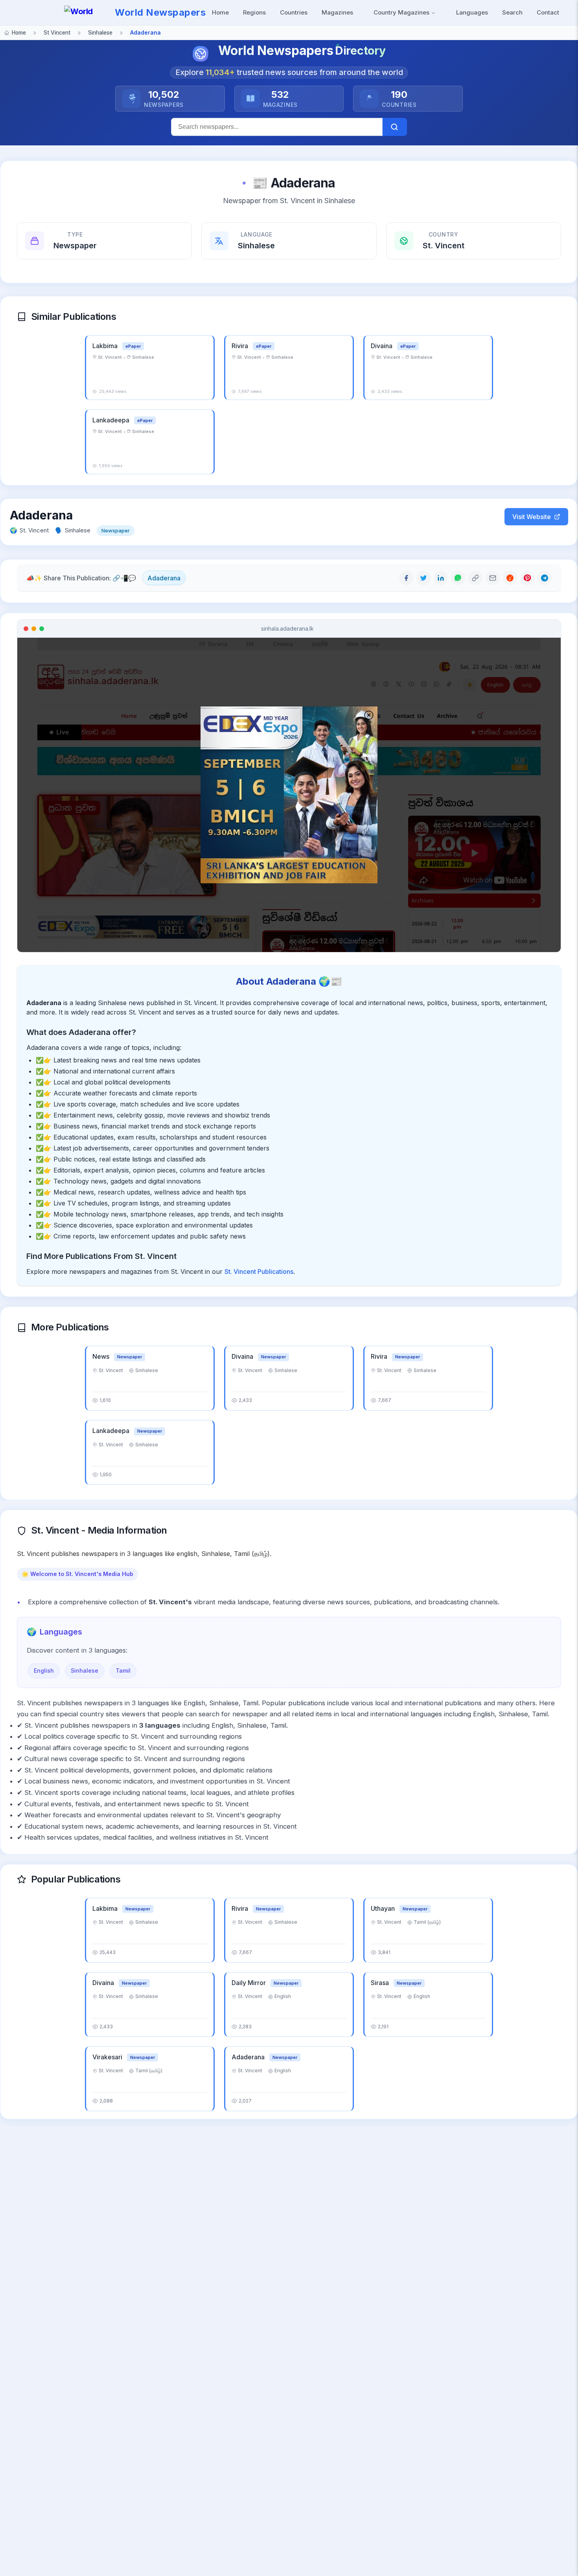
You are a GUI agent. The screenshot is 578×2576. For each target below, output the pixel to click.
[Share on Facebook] (406, 578)
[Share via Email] (493, 578)
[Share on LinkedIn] (441, 578)
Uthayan (384, 1908)
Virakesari (108, 2057)
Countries (294, 12)
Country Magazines (402, 12)
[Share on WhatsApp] (458, 578)
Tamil (123, 1671)
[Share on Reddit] (510, 578)
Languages (472, 12)
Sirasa (381, 1983)
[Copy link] (475, 578)
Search (512, 12)
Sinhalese (85, 1671)
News (102, 1356)
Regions (254, 12)
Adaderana (164, 578)
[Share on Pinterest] (527, 578)
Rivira (241, 346)
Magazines (337, 12)
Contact (548, 12)
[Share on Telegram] (545, 578)
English (44, 1671)
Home (220, 12)
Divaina (382, 346)
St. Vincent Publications (259, 1271)
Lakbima (106, 346)
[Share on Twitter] (423, 578)
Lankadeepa (112, 420)
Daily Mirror (249, 1983)
